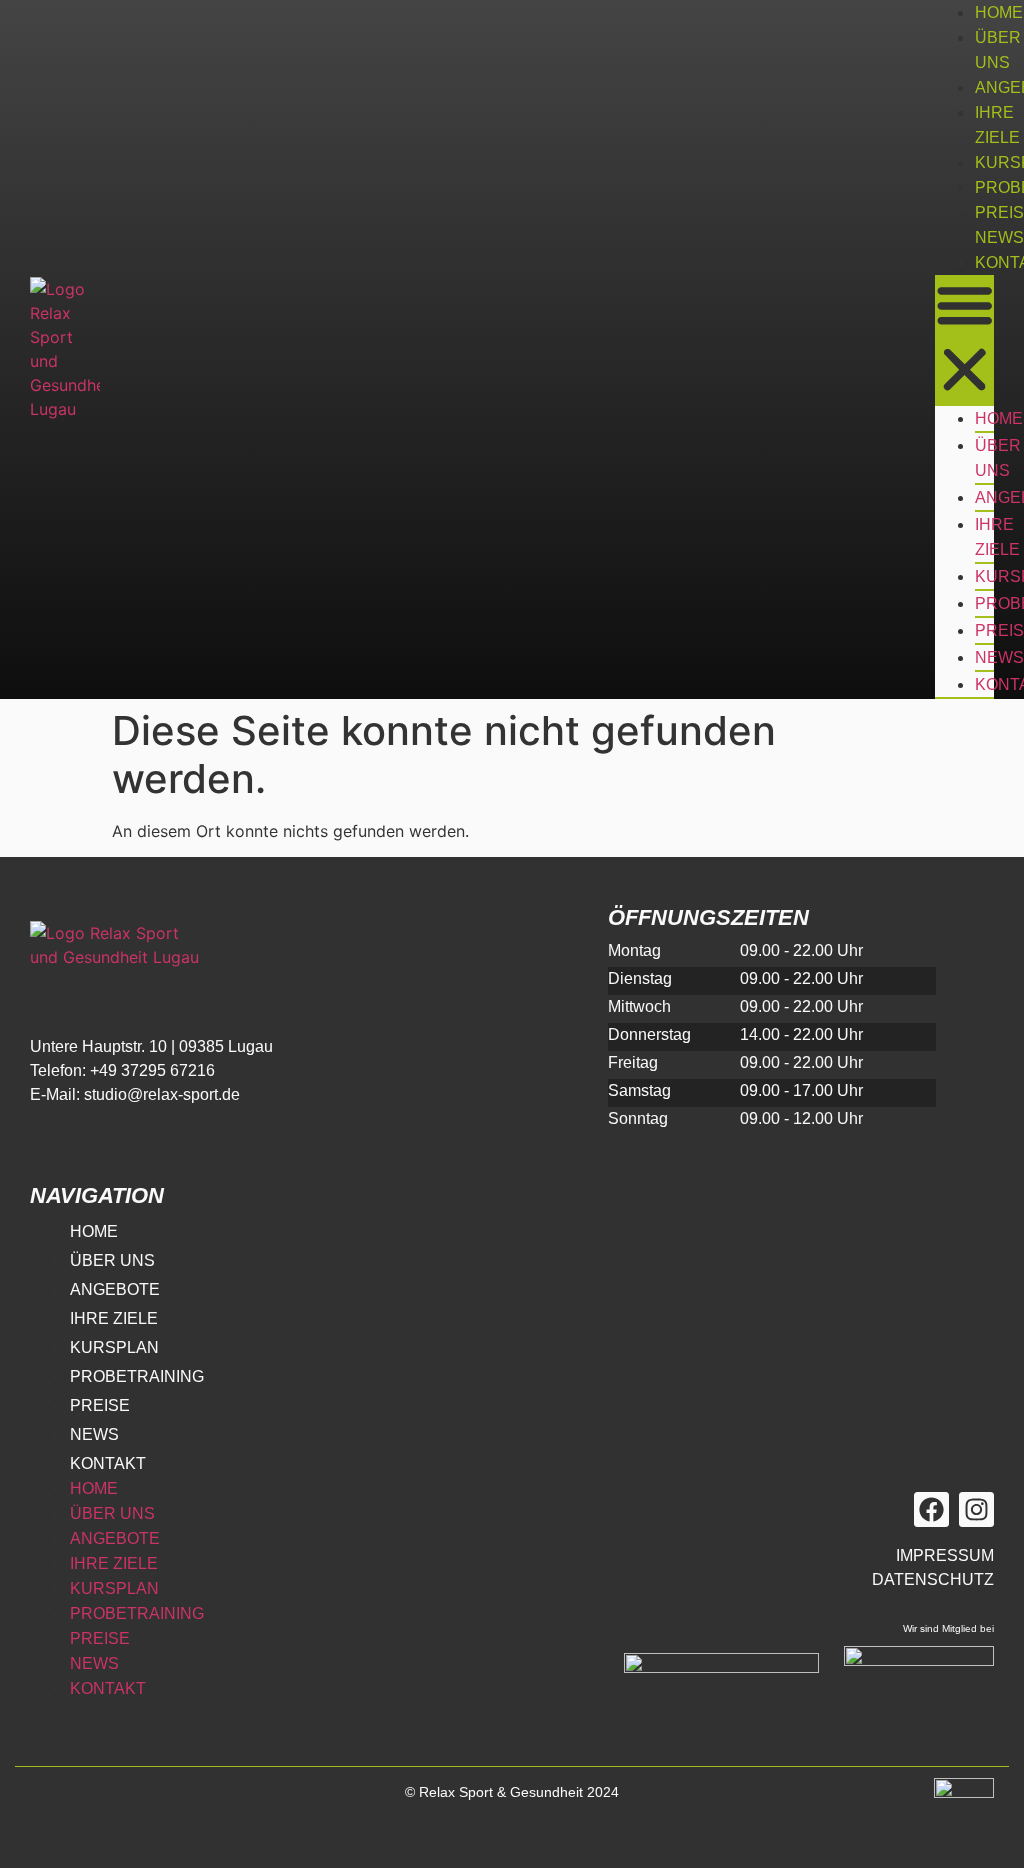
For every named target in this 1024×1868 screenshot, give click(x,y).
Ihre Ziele (997, 537)
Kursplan (114, 1347)
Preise (100, 1405)
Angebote (115, 1289)
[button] (964, 340)
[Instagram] (976, 1509)
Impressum (945, 1555)
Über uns (998, 458)
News (999, 237)
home (999, 12)
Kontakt (108, 1463)
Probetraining (137, 1376)
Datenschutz (933, 1579)
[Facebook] (931, 1509)
